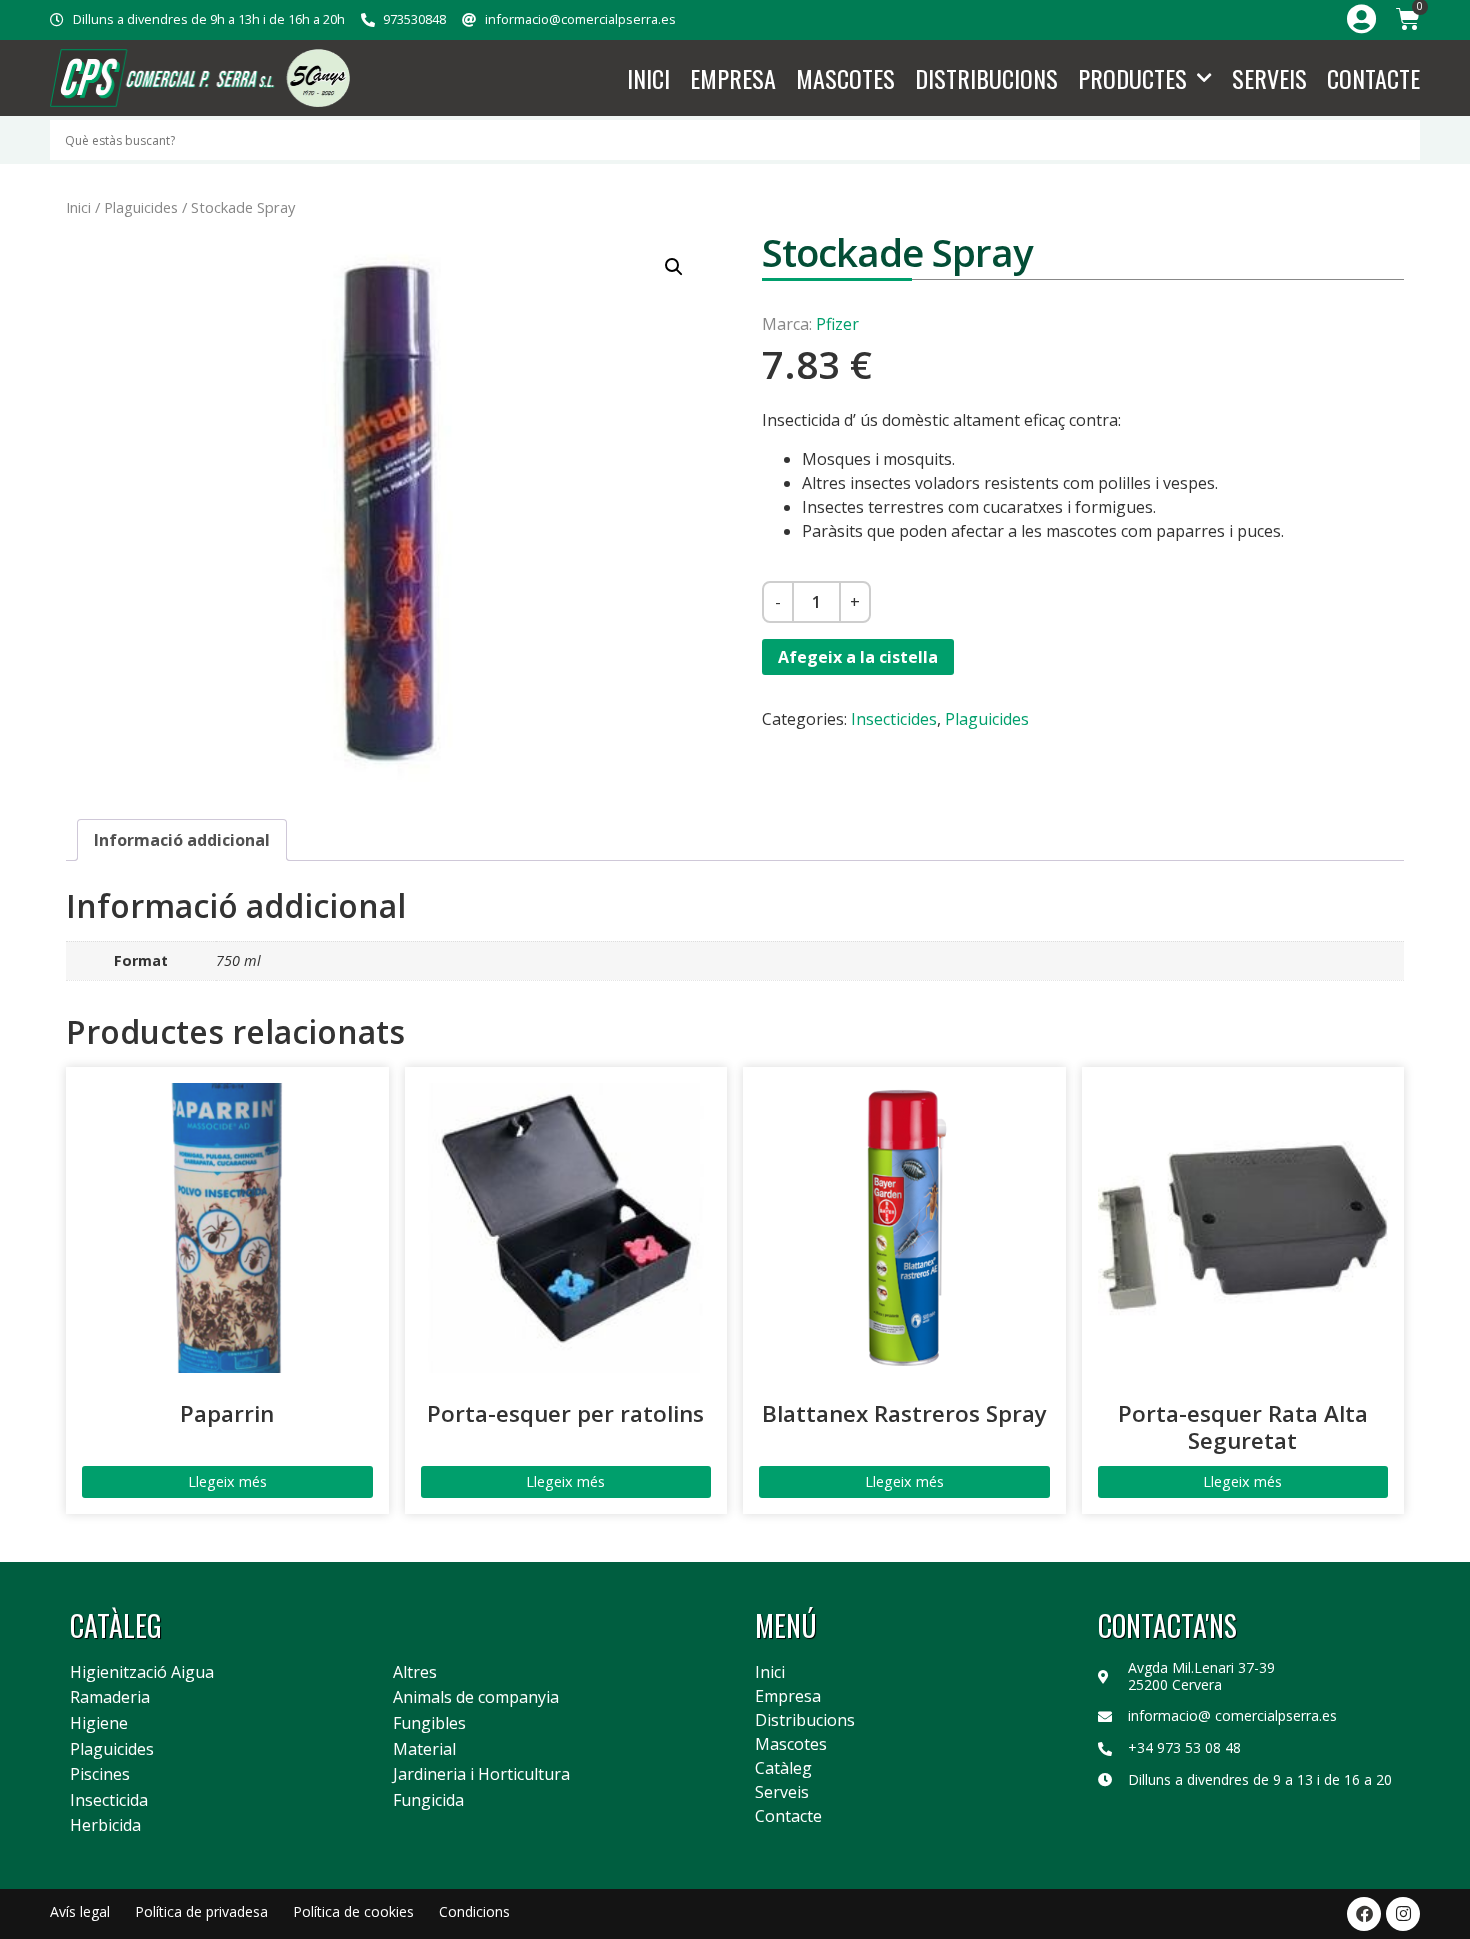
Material (424, 1750)
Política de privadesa (201, 1911)
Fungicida (428, 1801)
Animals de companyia (476, 1698)
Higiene (99, 1724)
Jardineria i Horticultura (481, 1775)
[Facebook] (1364, 1914)
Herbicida (105, 1826)
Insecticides (894, 719)
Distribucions (986, 78)
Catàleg (783, 1768)
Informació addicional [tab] (182, 840)
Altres (415, 1673)
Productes (1132, 78)
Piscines (100, 1775)
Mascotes (845, 78)
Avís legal (80, 1911)
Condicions (474, 1911)
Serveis (1269, 78)
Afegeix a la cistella (858, 657)
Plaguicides (141, 207)
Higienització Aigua (142, 1673)
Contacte (1373, 78)
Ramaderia (110, 1698)
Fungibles (429, 1724)
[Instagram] (1403, 1914)
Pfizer (837, 324)
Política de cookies (353, 1911)
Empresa (733, 78)
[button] (674, 267)
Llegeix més (227, 1481)
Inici (648, 78)
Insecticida (109, 1801)
